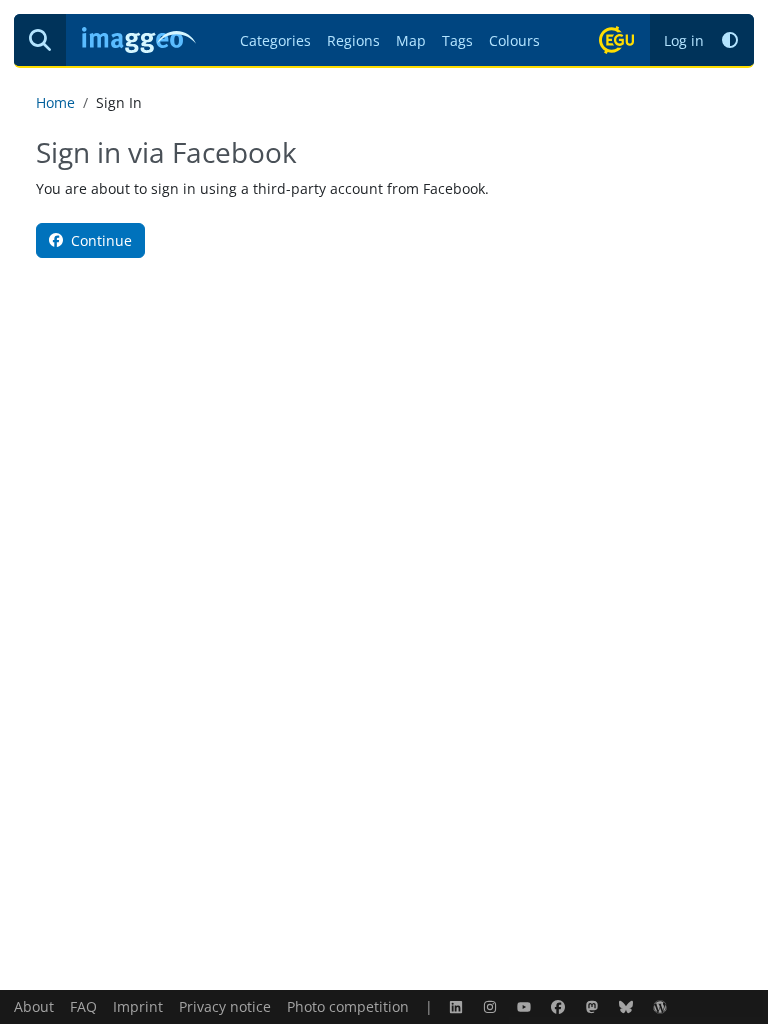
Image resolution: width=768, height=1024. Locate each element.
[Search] (40, 40)
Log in (684, 40)
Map (411, 40)
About (34, 1006)
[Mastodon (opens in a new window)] (594, 1006)
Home (55, 102)
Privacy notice (225, 1006)
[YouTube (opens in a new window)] (526, 1006)
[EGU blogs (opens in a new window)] (662, 1006)
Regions (353, 40)
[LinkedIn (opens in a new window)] (458, 1006)
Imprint (138, 1006)
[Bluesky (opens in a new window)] (628, 1006)
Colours (514, 40)
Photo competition (348, 1006)
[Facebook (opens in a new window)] (560, 1006)
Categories (275, 40)
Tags (457, 40)
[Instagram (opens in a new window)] (492, 1006)
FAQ (83, 1006)
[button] (730, 40)
